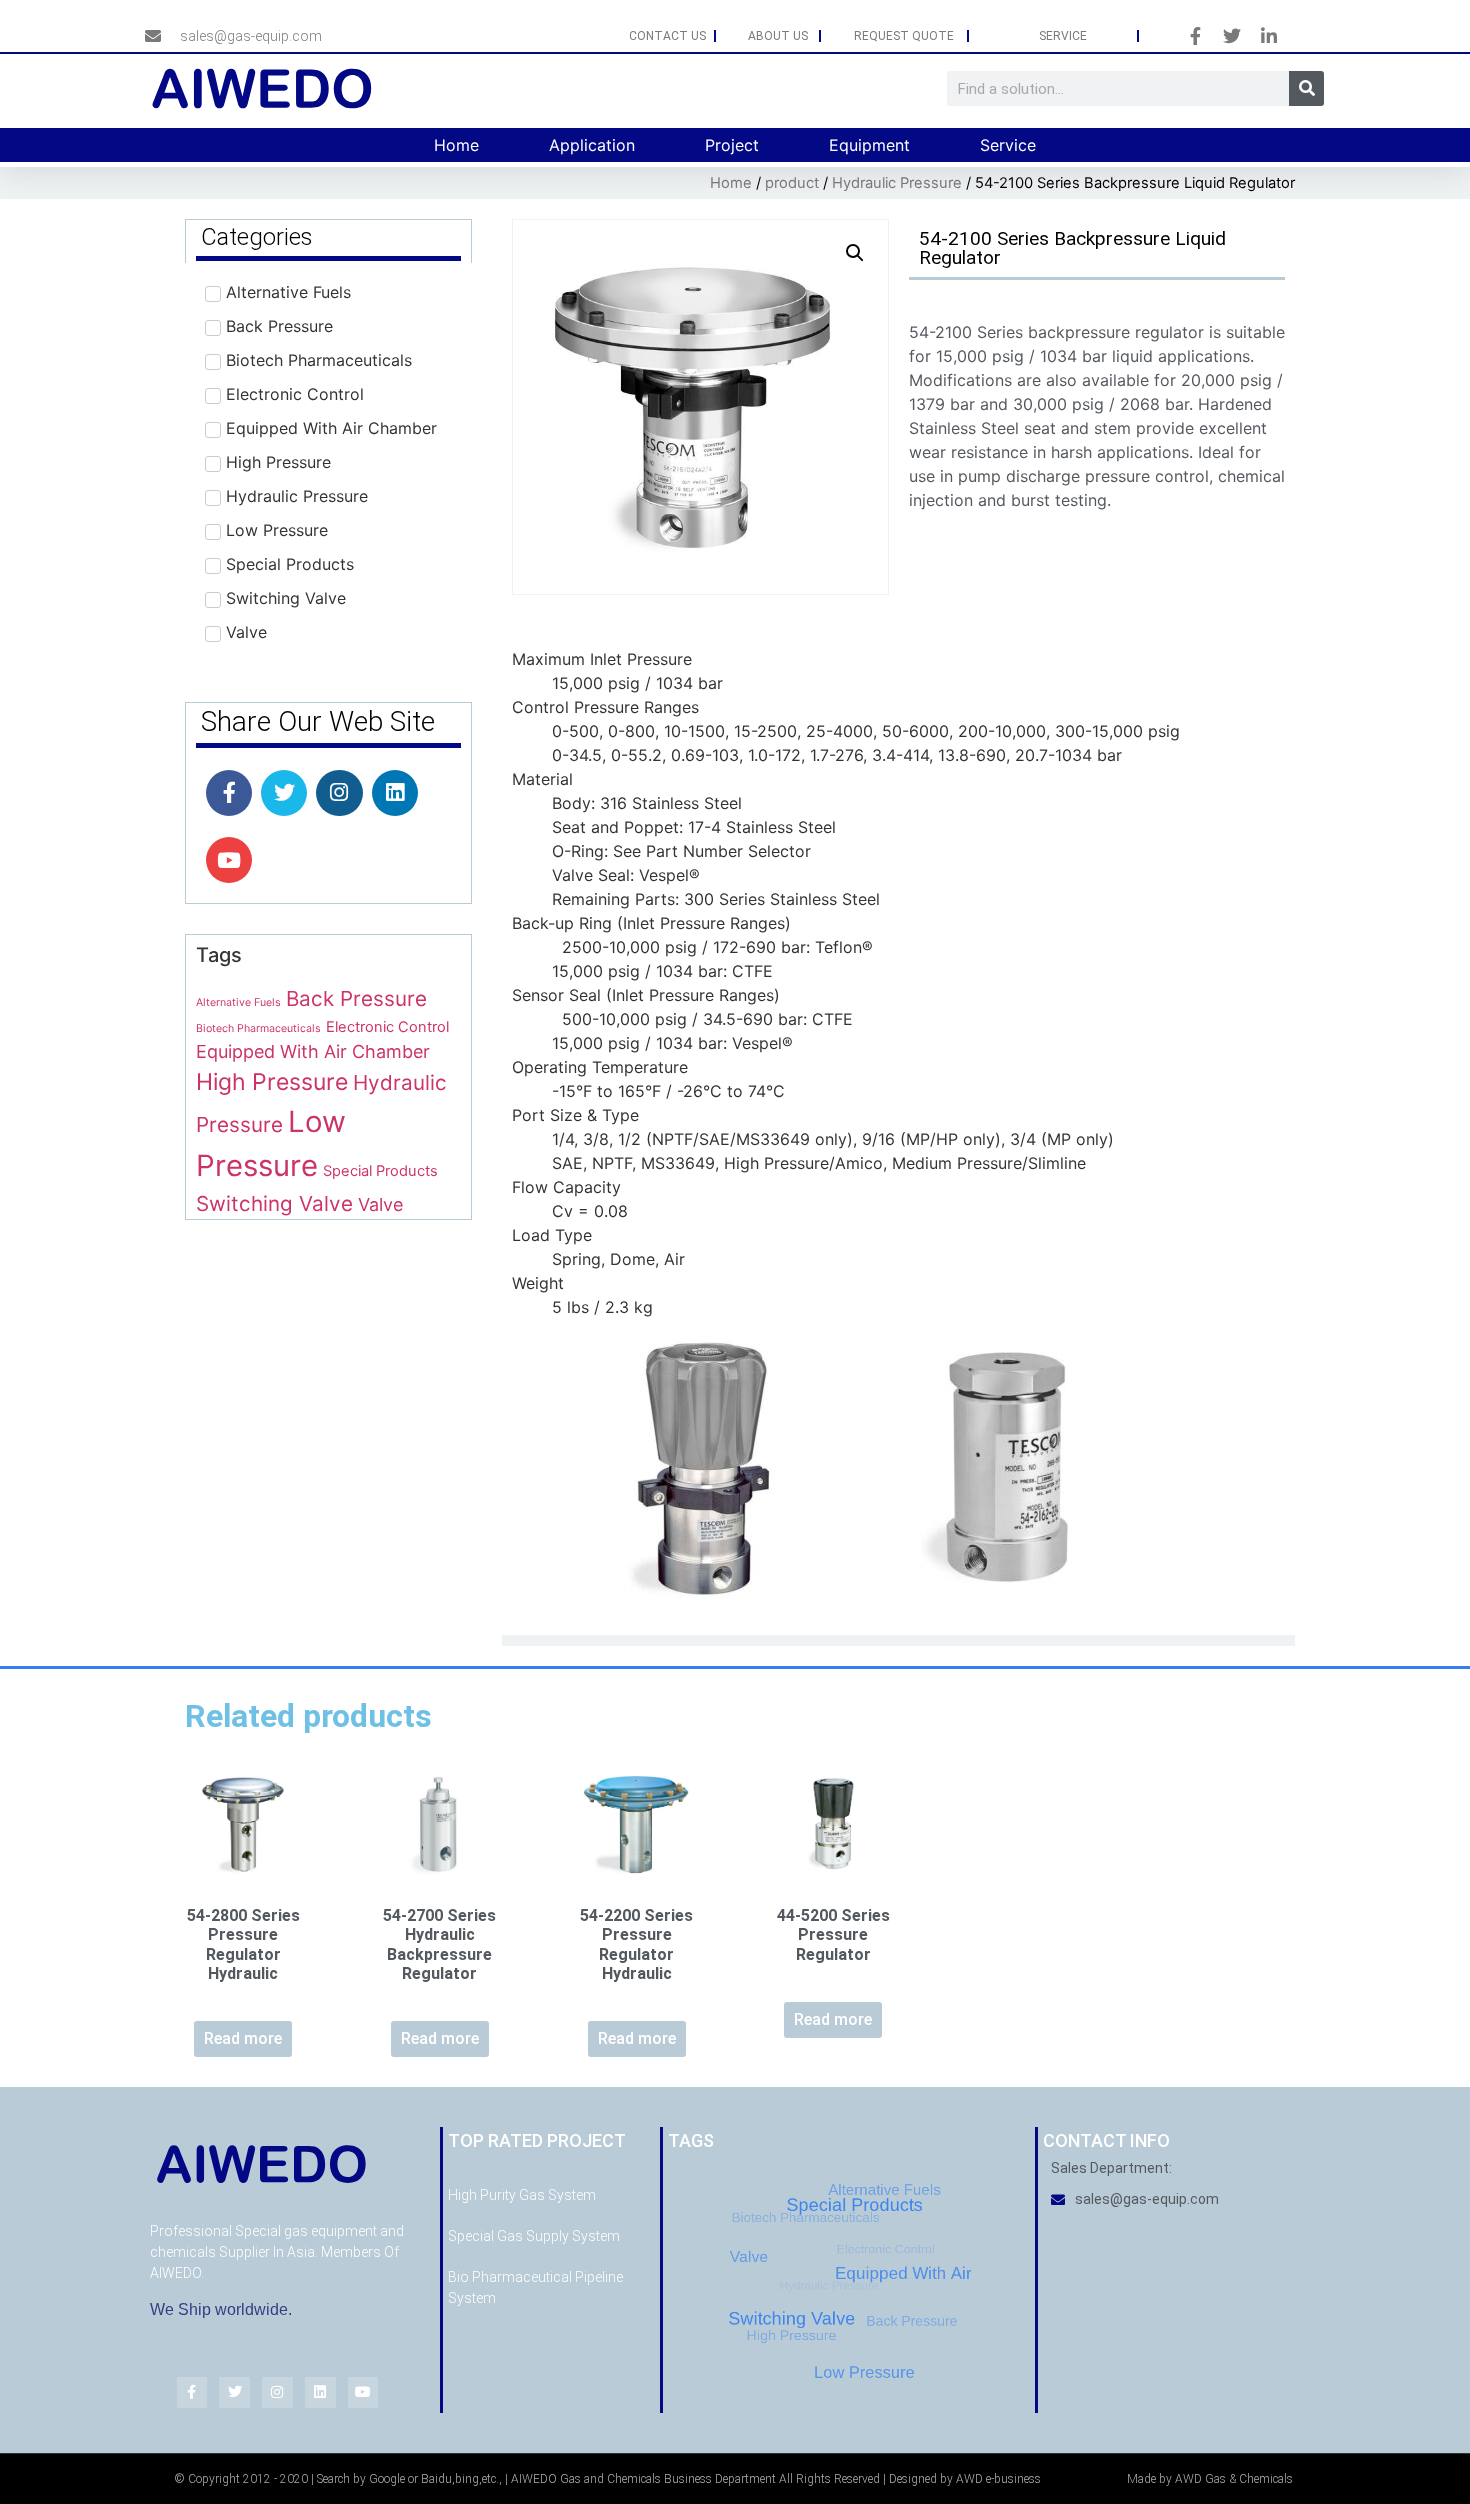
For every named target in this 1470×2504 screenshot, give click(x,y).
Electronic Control (387, 1027)
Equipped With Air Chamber (313, 1051)
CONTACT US (667, 36)
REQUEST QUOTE (904, 36)
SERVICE (1063, 36)
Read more (243, 2038)
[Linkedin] (395, 793)
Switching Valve (274, 1203)
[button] (855, 253)
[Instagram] (339, 793)
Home (731, 183)
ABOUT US (778, 36)
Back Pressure (356, 998)
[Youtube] (229, 860)
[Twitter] (284, 793)
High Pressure (272, 1082)
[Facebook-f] (229, 793)
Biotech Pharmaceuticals (258, 1028)
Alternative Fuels (238, 1002)
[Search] (1306, 88)
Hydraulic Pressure (897, 183)
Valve (380, 1204)
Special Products (380, 1171)
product (792, 183)
